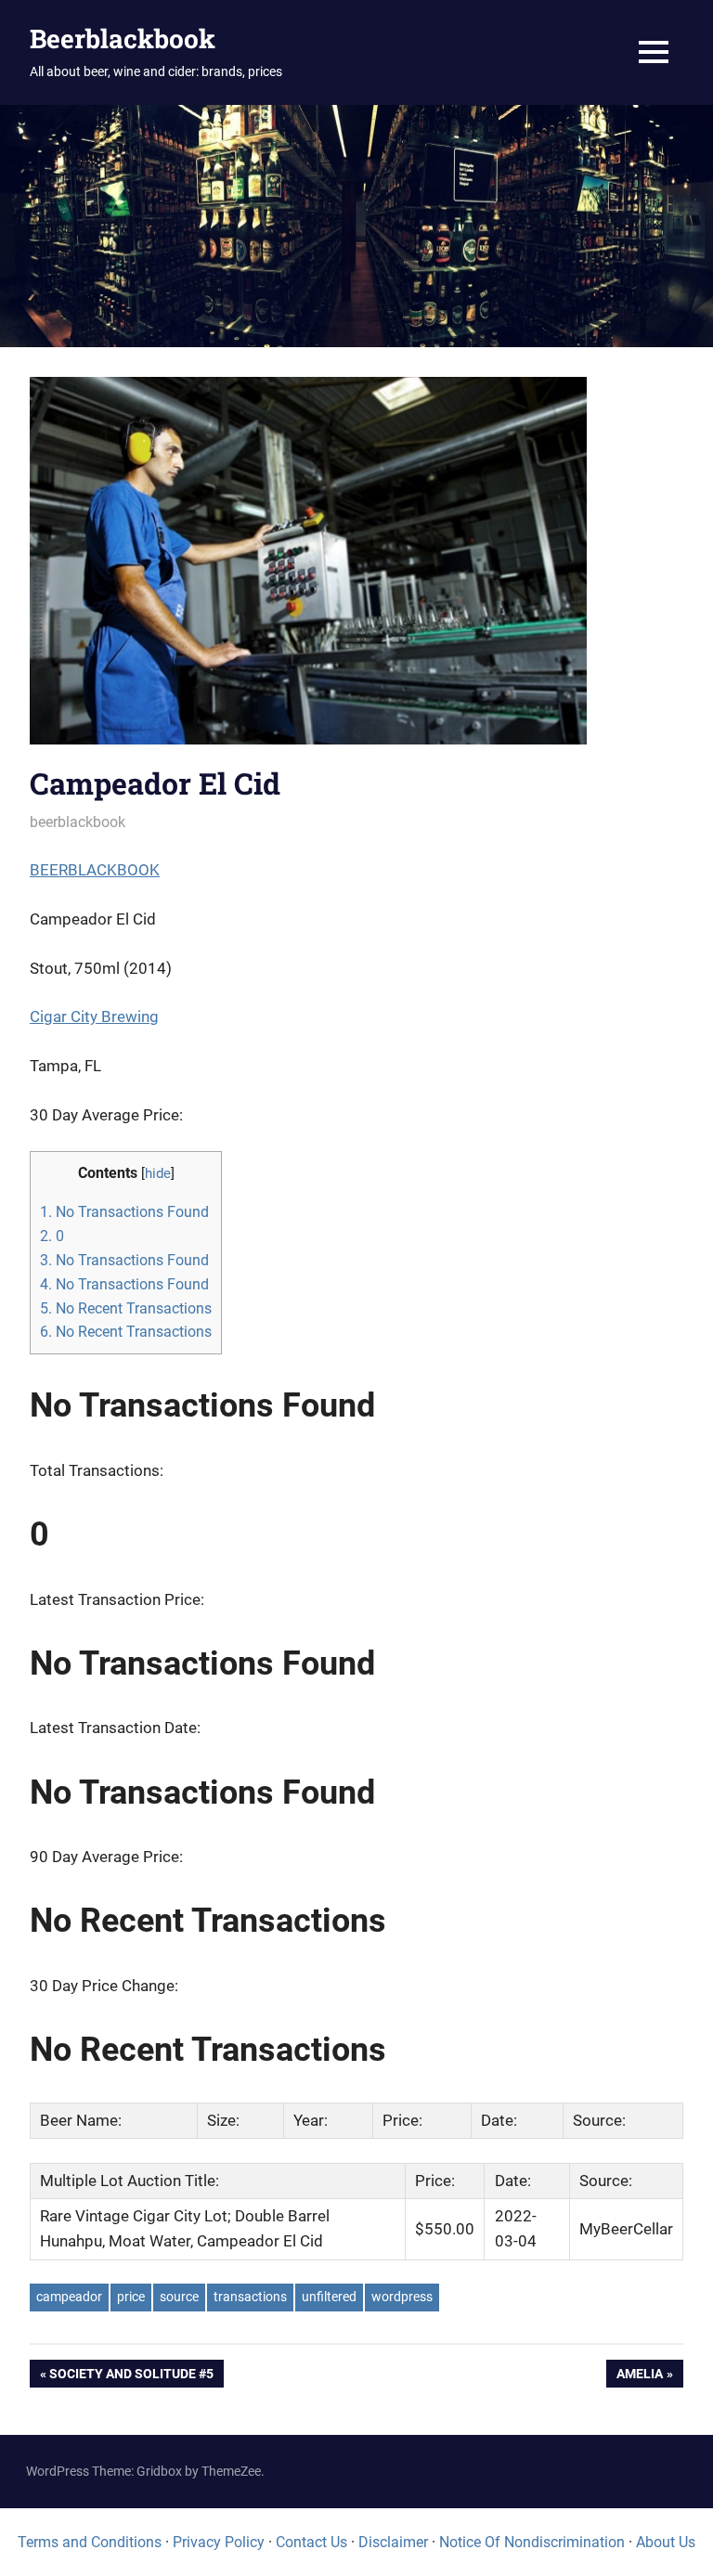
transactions (250, 2297)
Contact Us (311, 2542)
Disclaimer (393, 2542)
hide (158, 1174)
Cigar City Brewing (94, 1016)
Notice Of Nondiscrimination (532, 2542)
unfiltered (329, 2297)
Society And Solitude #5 (131, 2377)
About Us (666, 2542)
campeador (69, 2297)
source (179, 2297)
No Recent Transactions (126, 1308)
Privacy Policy (219, 2542)
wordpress (402, 2297)
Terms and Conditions (90, 2542)
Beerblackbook (123, 39)
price (131, 2297)
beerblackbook (78, 822)
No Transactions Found (124, 1212)
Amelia (639, 2377)
